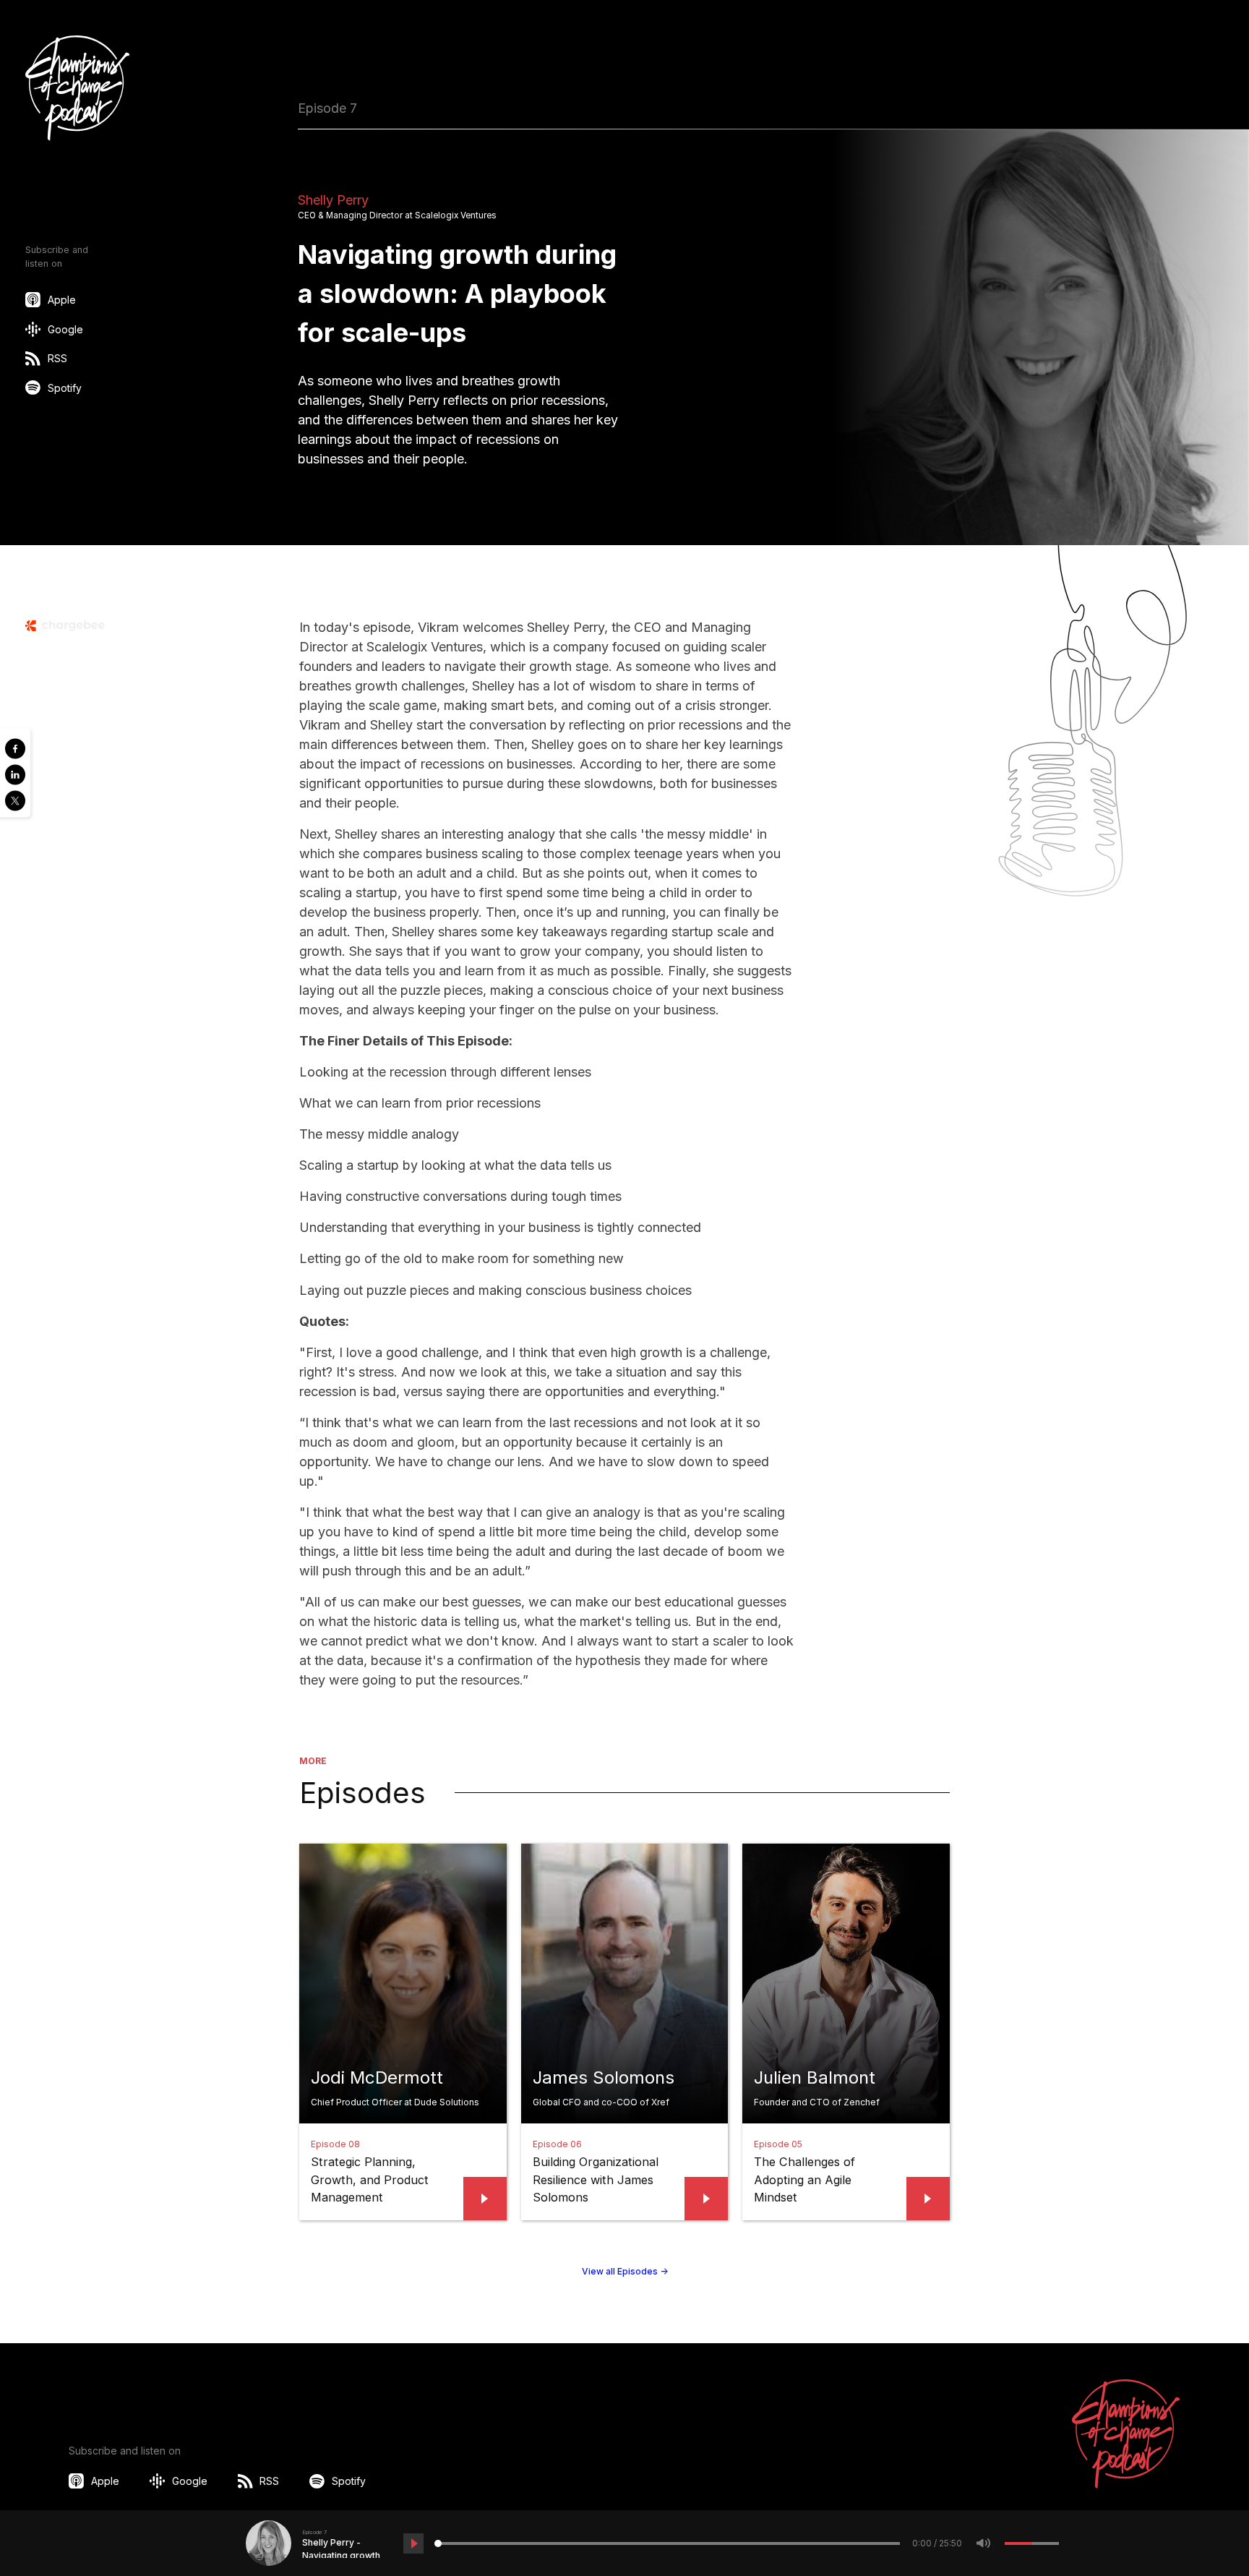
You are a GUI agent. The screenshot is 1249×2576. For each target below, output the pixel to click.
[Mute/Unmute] (984, 2543)
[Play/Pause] (413, 2543)
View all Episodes (625, 2271)
